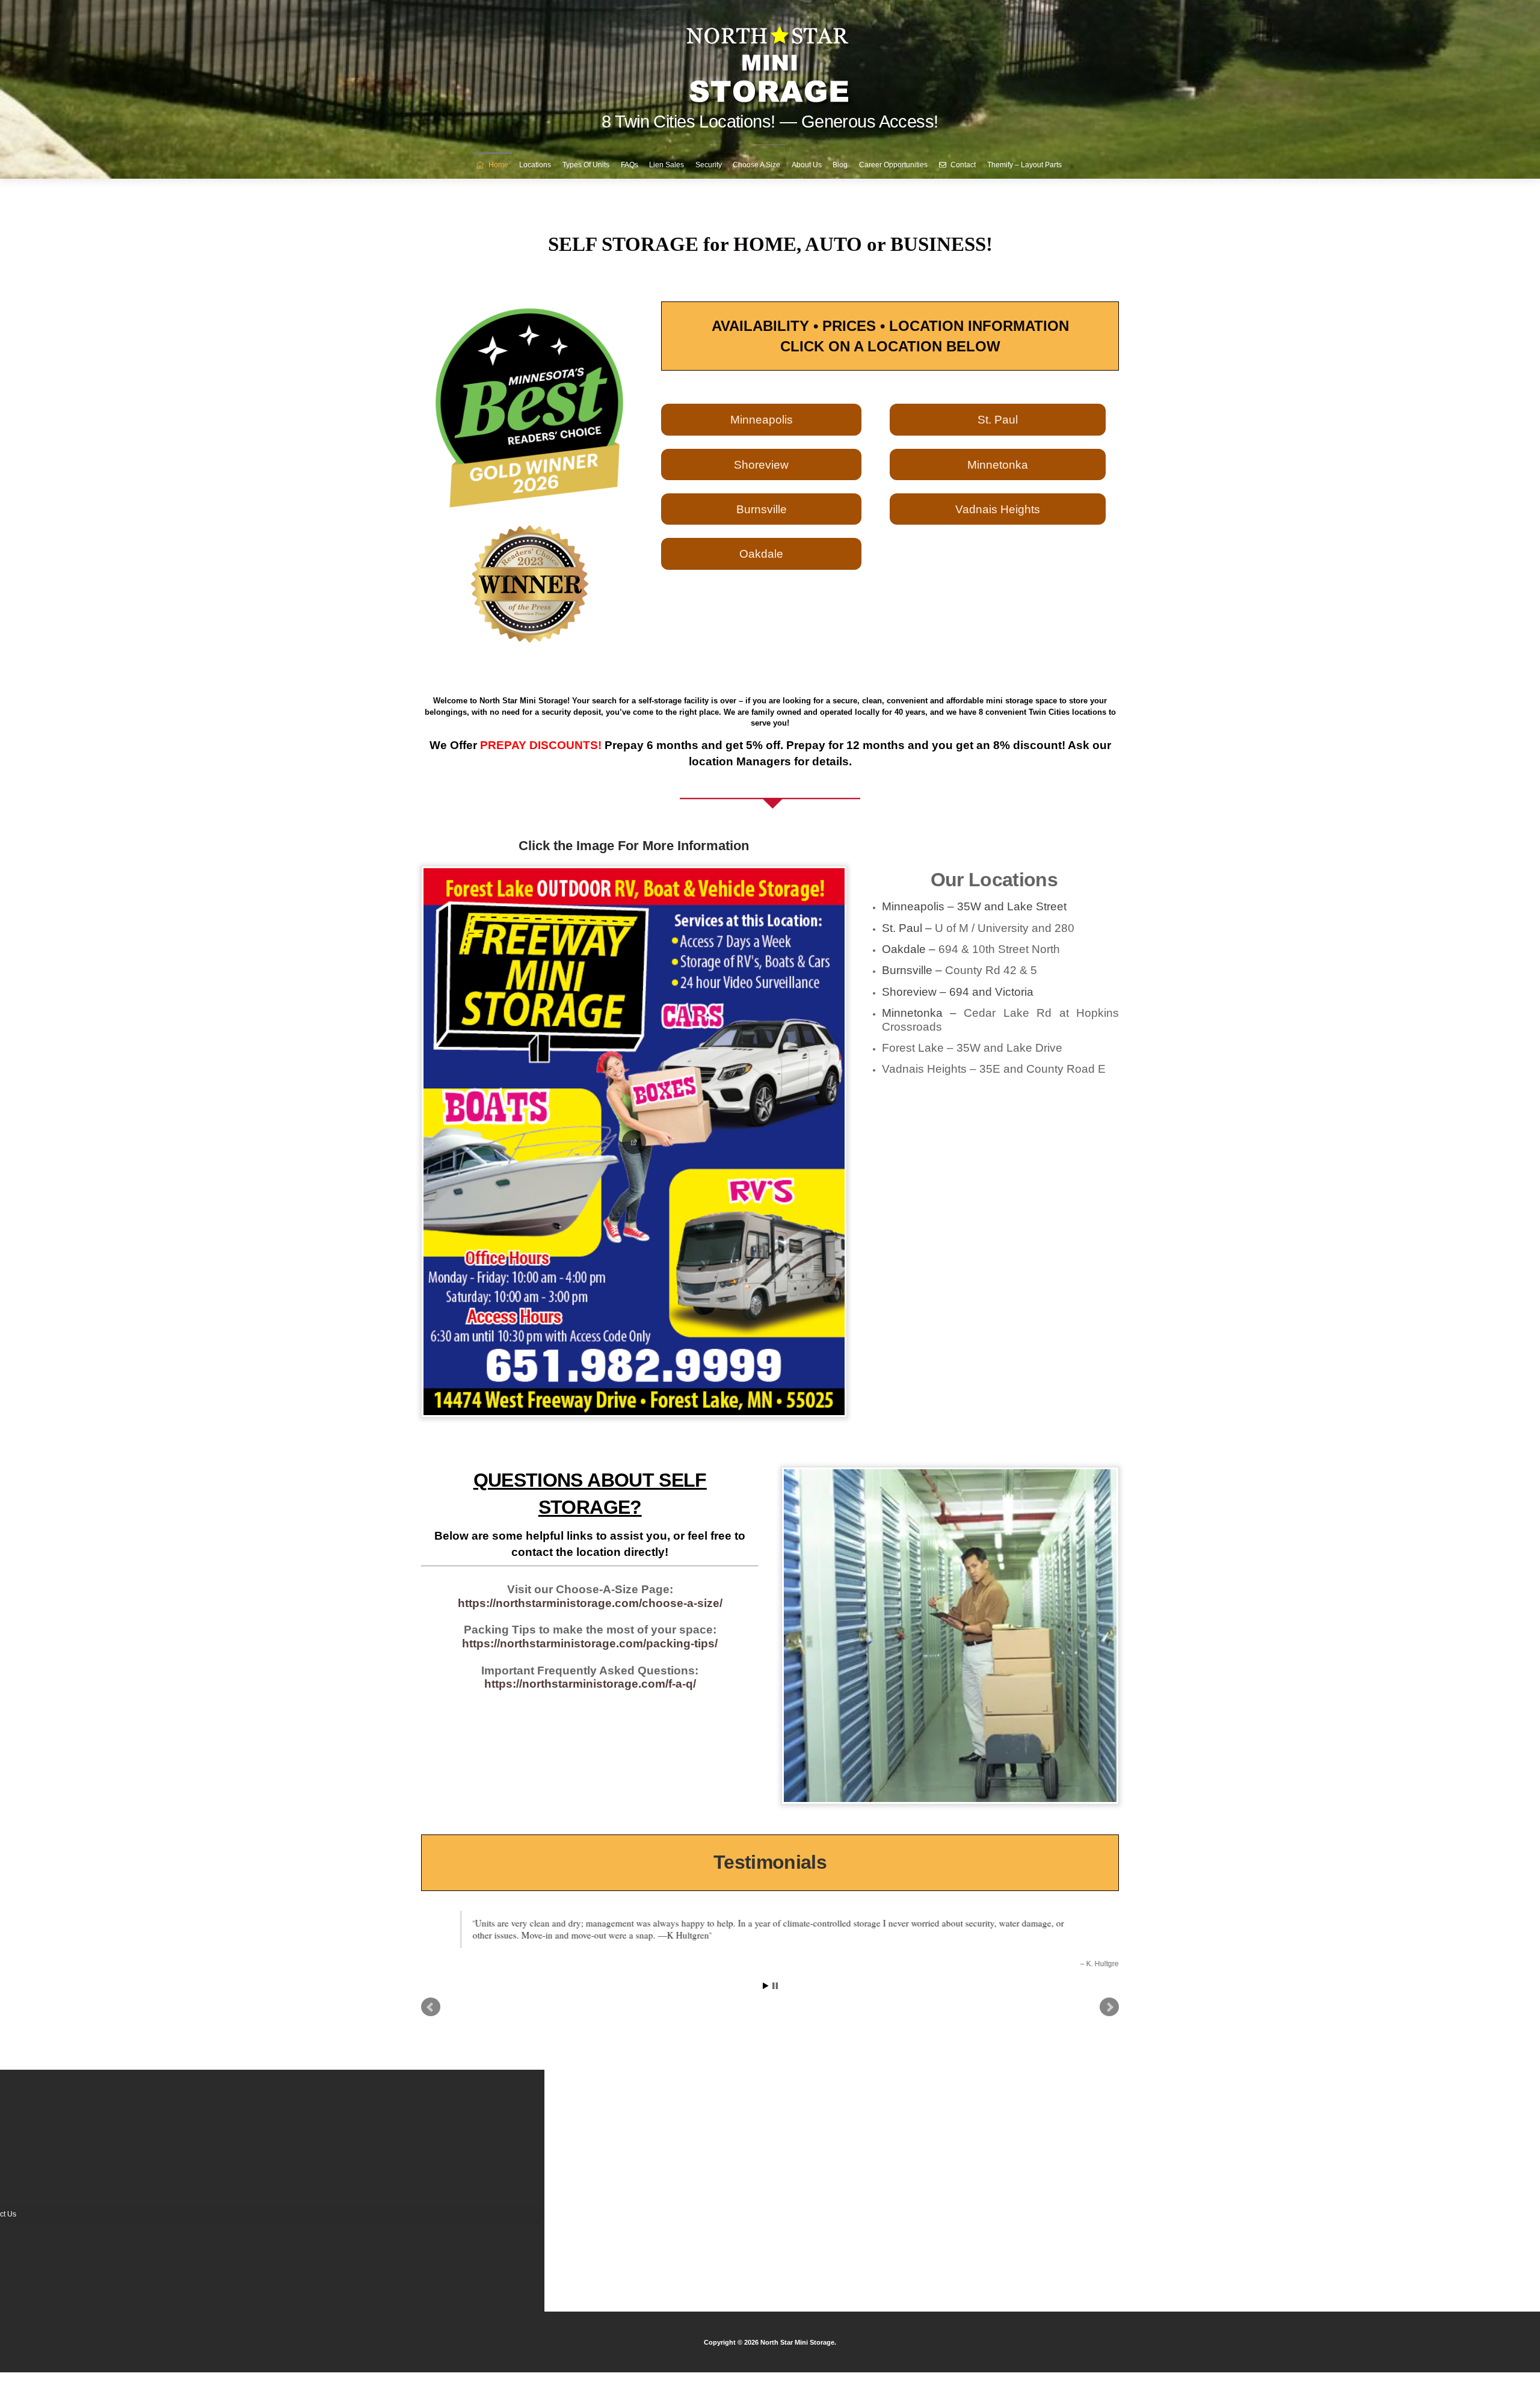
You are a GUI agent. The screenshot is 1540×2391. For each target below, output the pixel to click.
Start (766, 1985)
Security (709, 165)
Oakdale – (971, 949)
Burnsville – (959, 970)
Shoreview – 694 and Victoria (958, 992)
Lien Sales (667, 165)
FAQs (630, 165)
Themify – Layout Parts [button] (1024, 165)
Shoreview (761, 464)
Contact (962, 165)
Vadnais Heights (998, 509)
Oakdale (761, 554)
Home (497, 165)
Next (1109, 2006)
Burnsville (762, 509)
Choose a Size (756, 165)
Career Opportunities (893, 165)
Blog (840, 165)
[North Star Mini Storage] (770, 60)
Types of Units (586, 165)
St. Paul (998, 419)
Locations (535, 165)
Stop (775, 1985)
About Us (807, 165)
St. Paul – (978, 928)
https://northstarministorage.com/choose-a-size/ (590, 1603)
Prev (431, 2006)
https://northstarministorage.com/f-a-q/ (590, 1684)
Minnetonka (998, 464)
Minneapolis (762, 419)
